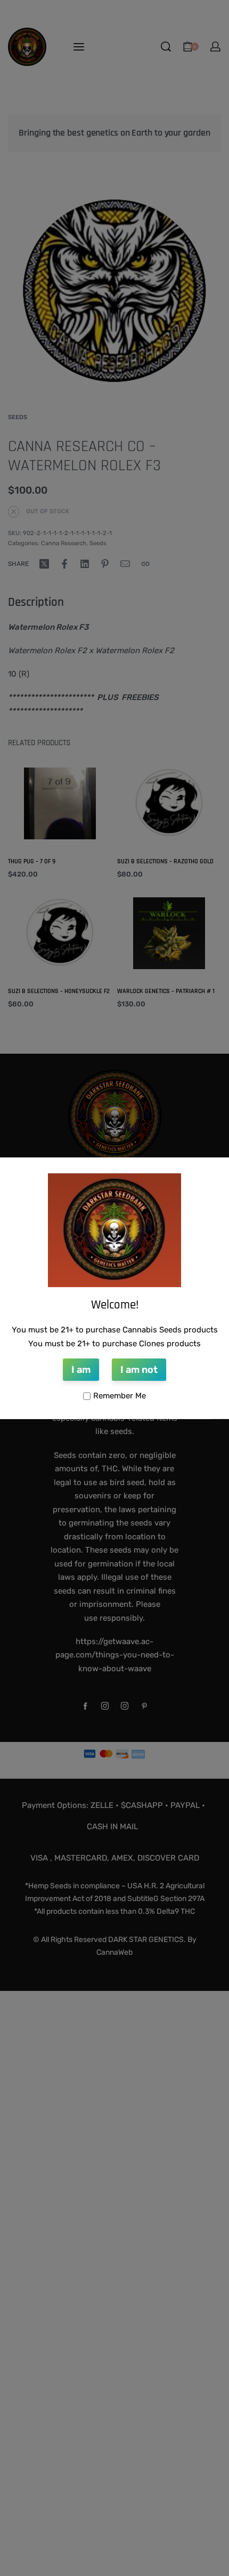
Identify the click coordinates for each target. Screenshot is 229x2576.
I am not (139, 1370)
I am (81, 1370)
